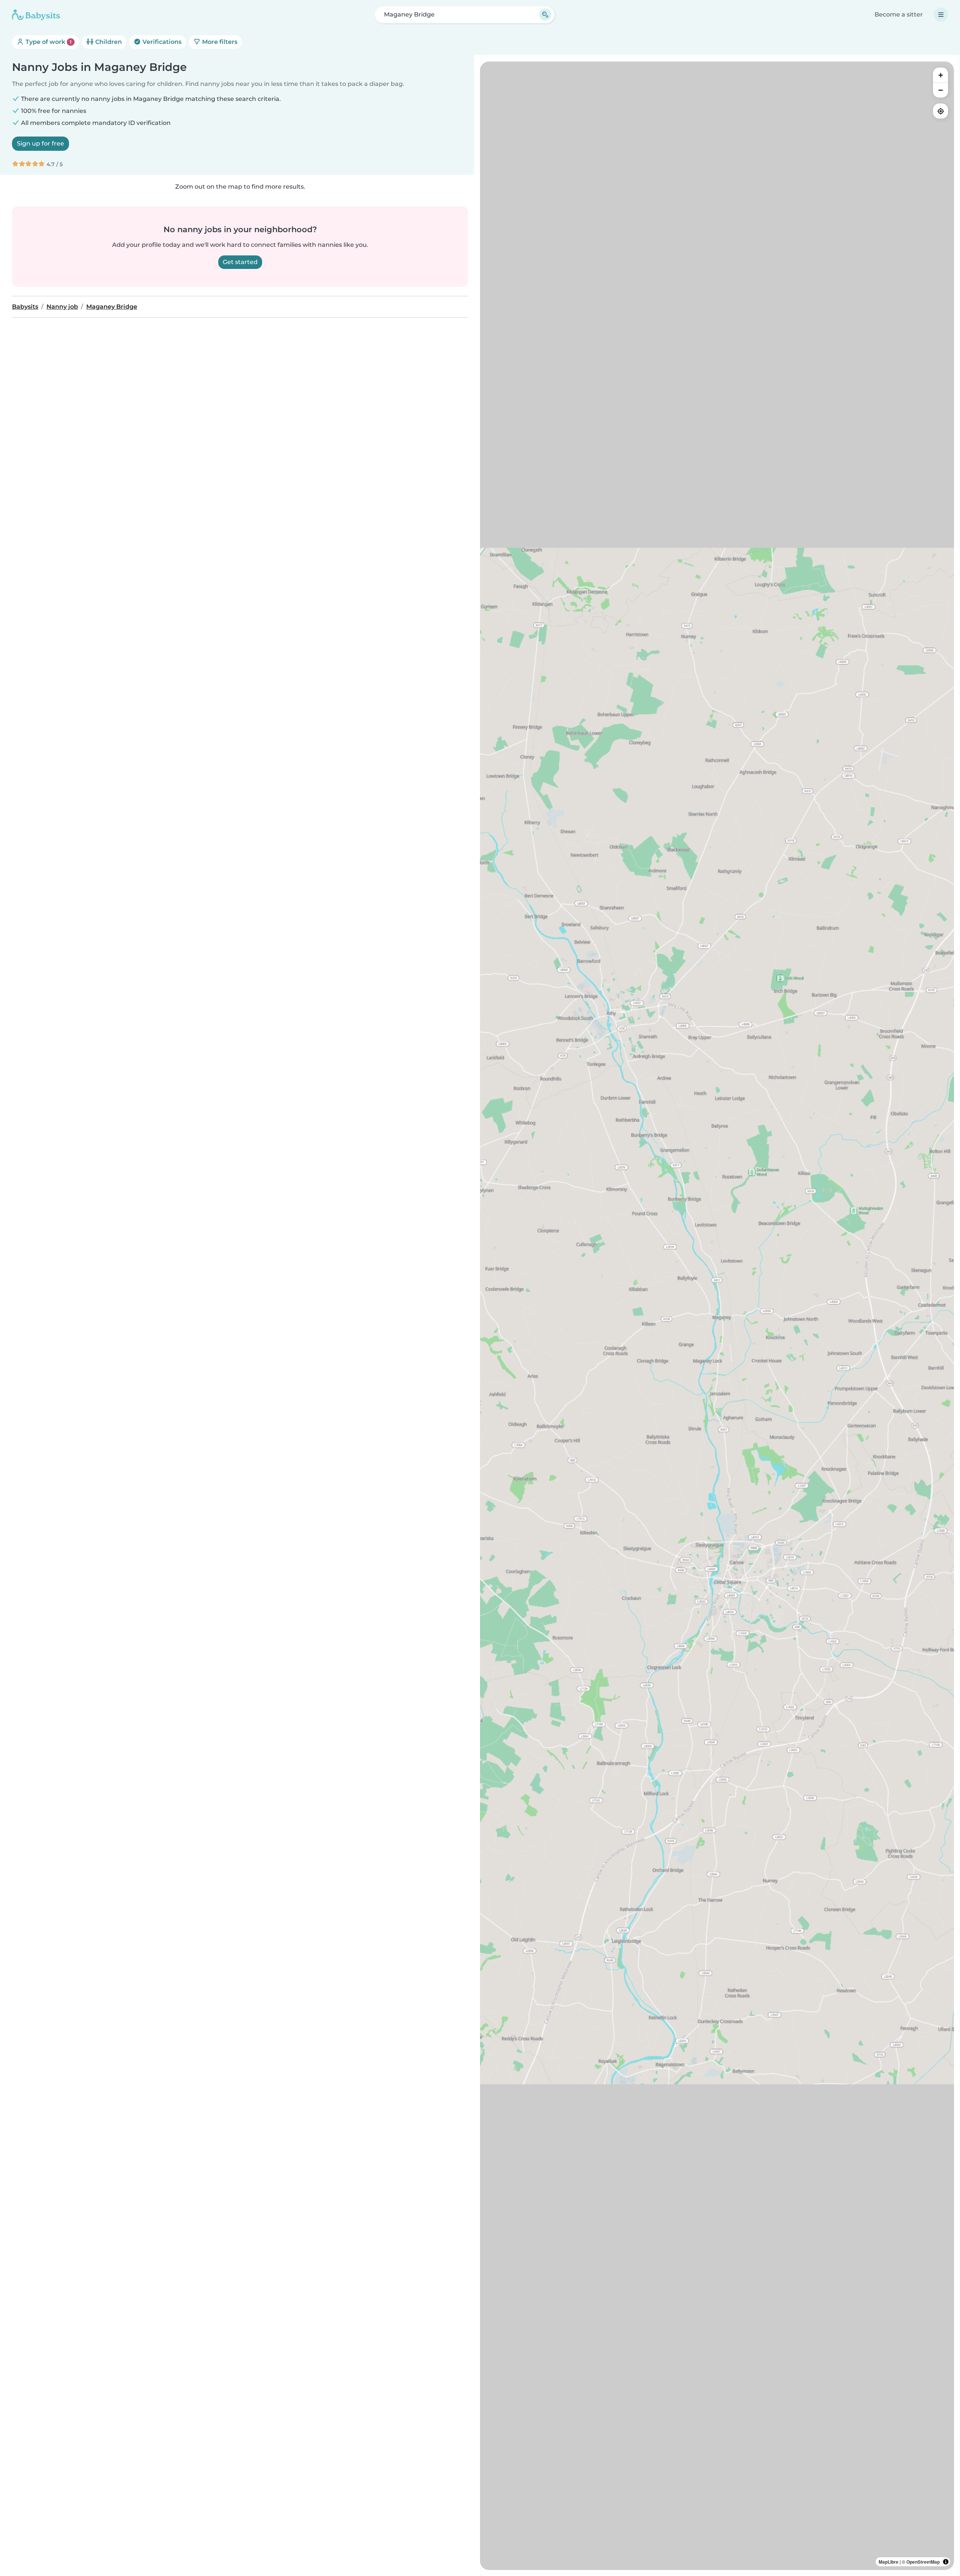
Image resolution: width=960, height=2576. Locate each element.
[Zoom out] (940, 90)
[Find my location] (940, 111)
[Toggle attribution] (946, 2562)
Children (108, 42)
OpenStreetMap (923, 2562)
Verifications (161, 42)
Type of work (48, 42)
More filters (219, 42)
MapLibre (889, 2562)
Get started (240, 262)
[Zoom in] (940, 75)
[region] (717, 1316)
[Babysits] (36, 15)
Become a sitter (899, 14)
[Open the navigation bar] (941, 15)
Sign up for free (40, 143)
